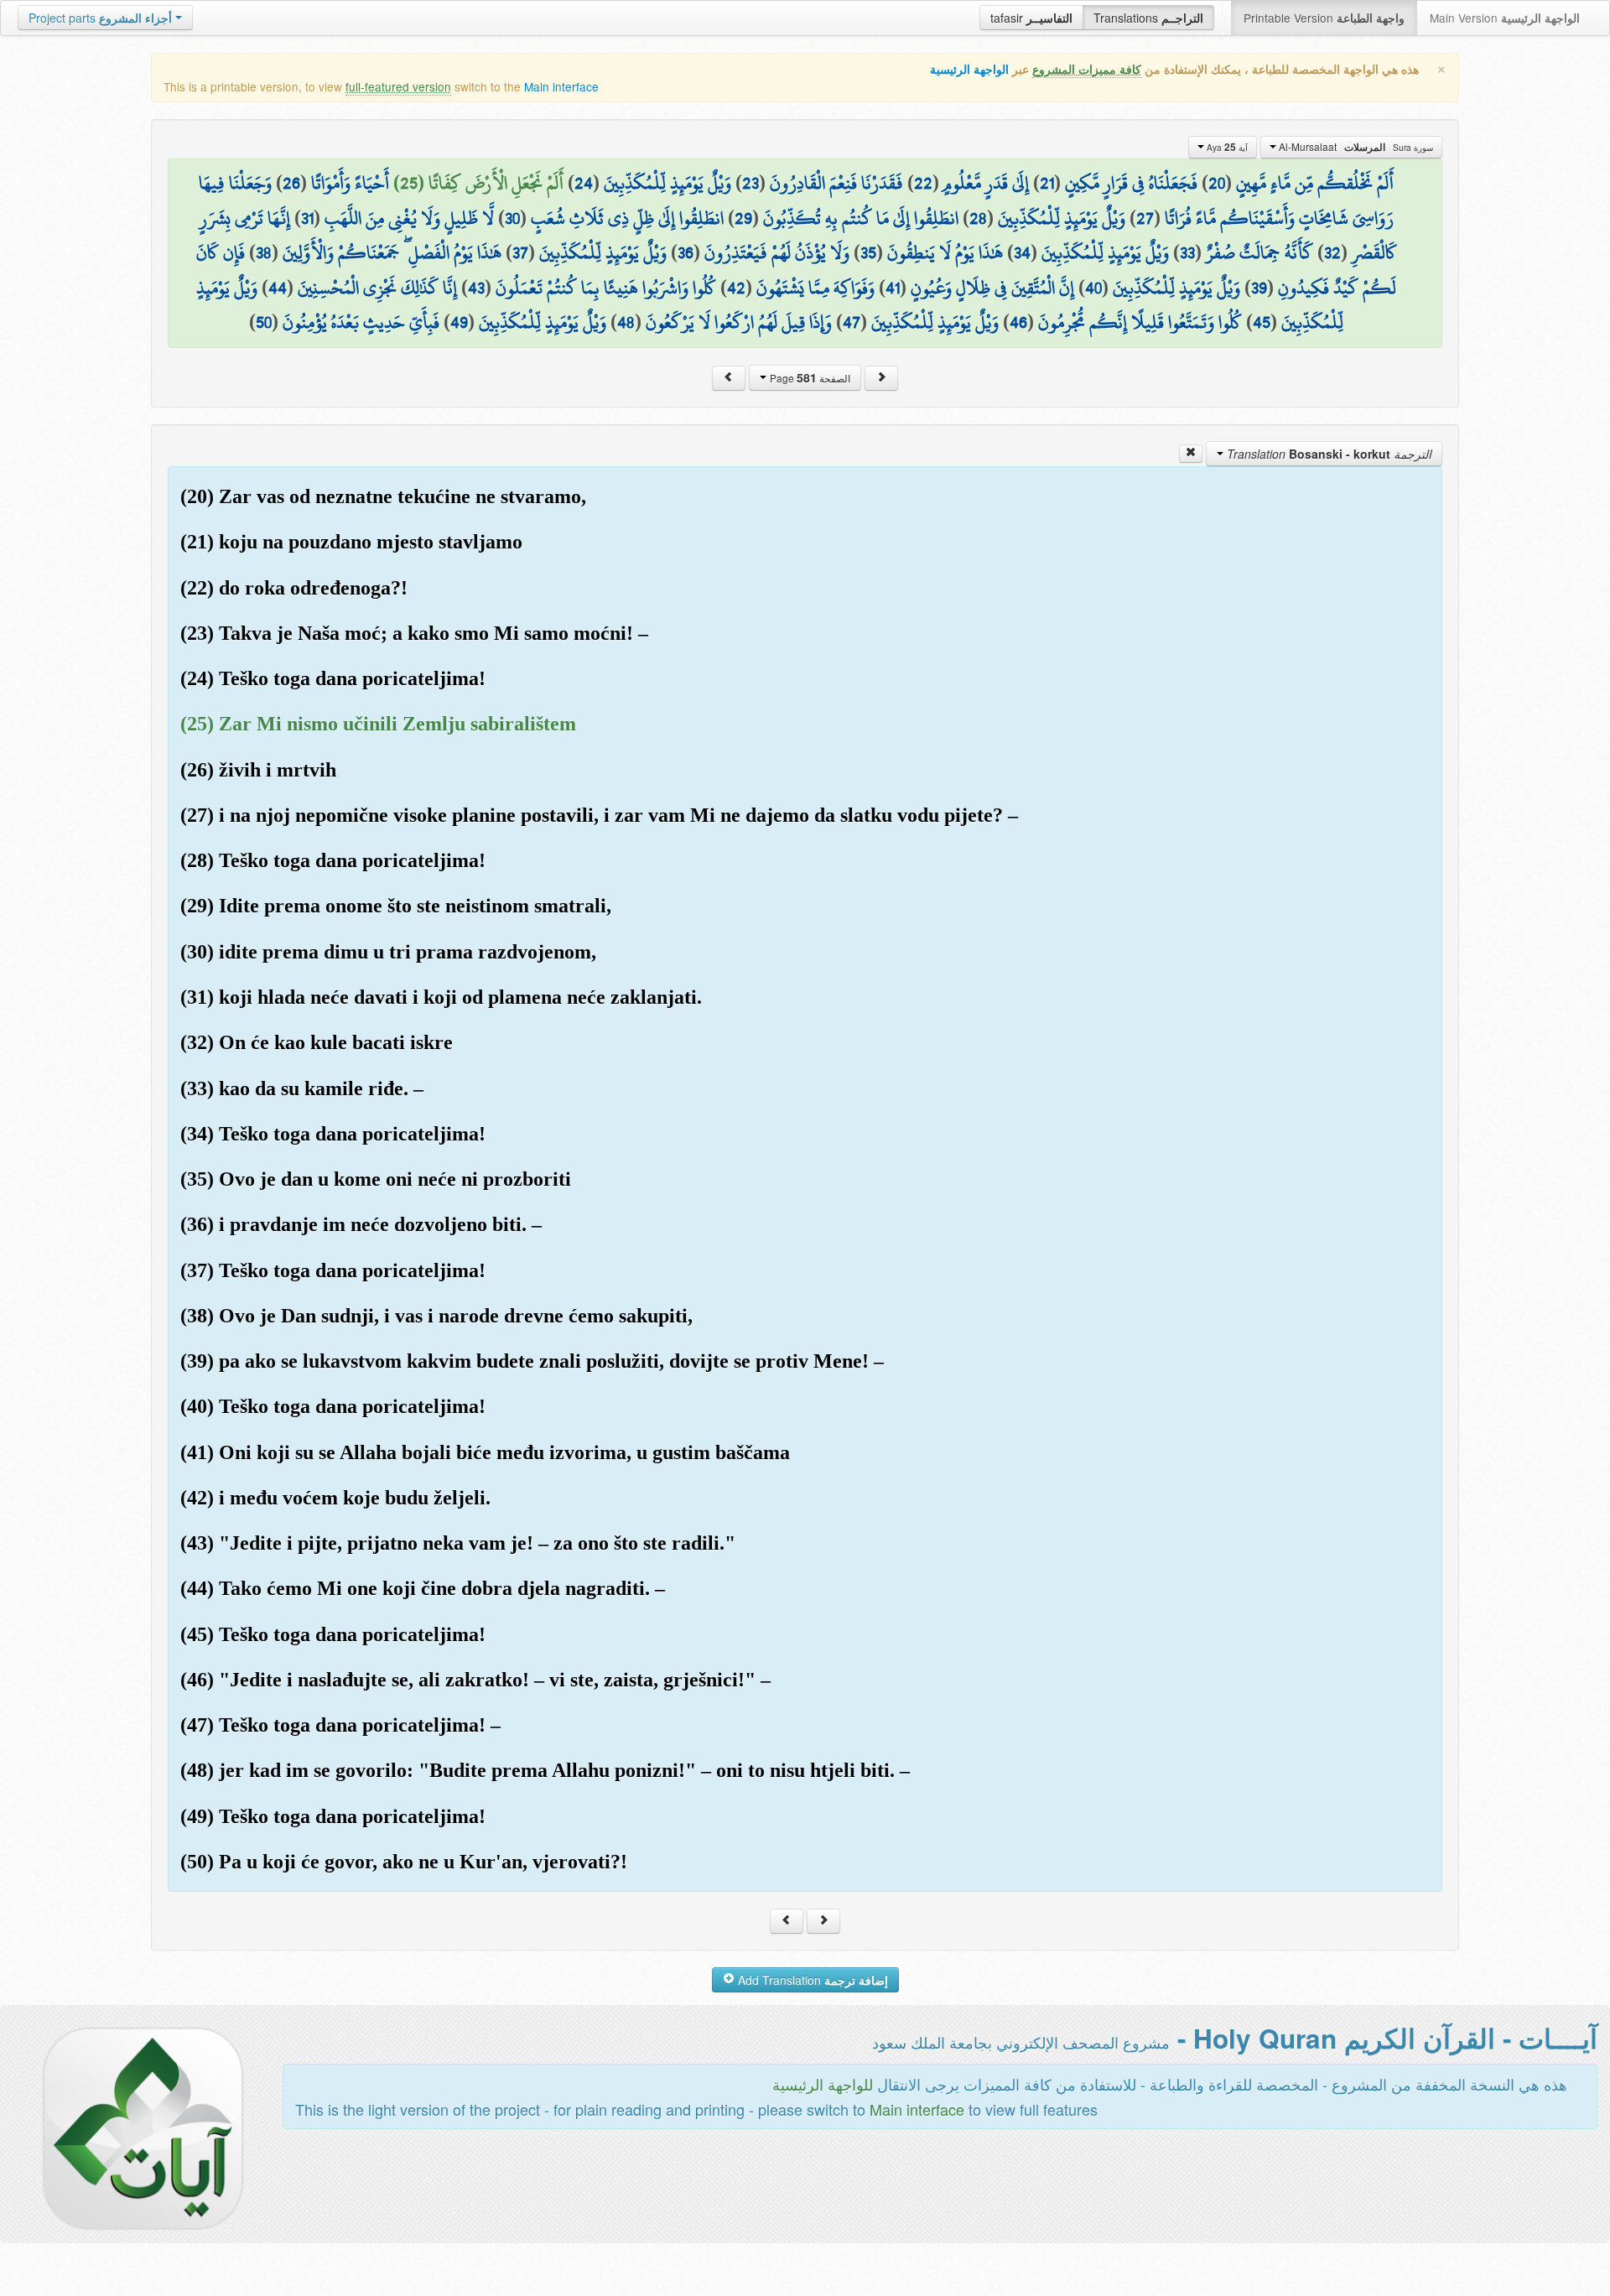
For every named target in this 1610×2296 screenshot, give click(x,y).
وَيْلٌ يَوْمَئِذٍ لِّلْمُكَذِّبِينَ (667, 183)
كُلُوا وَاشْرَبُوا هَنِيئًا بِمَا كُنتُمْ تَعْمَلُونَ (606, 288)
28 (978, 218)
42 (736, 288)
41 (893, 288)
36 (686, 252)
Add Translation (811, 1980)
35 (868, 252)
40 (1093, 288)
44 (278, 288)
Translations (1148, 18)
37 (520, 252)
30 (512, 218)
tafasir (1031, 18)
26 (291, 183)
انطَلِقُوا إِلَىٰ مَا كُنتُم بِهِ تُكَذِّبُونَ (861, 218)
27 (1145, 218)
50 (264, 322)
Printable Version (1324, 18)
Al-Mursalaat (1355, 147)
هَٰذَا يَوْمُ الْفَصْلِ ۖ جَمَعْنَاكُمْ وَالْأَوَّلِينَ (392, 252)
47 (852, 322)
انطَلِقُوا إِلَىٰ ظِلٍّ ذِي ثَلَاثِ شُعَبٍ (627, 218)
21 (1047, 183)
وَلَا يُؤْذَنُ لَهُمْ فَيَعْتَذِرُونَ (777, 252)
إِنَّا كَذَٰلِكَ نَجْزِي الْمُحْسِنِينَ (377, 288)
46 (1018, 322)
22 (923, 183)
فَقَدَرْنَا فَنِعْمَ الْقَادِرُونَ (836, 183)
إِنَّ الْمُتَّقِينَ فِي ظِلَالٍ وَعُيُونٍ (992, 288)
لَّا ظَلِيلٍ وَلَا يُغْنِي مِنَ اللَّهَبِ (409, 218)
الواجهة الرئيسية (969, 69)
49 (459, 322)
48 (626, 322)
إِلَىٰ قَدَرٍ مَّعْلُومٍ (986, 183)
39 (1259, 288)
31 (307, 218)
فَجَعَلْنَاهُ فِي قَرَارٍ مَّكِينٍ (1131, 183)
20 (1217, 183)
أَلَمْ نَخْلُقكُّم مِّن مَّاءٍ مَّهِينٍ (1315, 183)
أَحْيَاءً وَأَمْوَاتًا (350, 183)
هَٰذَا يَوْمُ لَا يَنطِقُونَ (945, 252)
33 (1187, 252)
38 (264, 252)
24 (584, 183)
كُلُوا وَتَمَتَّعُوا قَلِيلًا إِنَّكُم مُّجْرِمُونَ (1140, 322)
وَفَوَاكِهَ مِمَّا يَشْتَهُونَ (815, 288)
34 (1022, 252)
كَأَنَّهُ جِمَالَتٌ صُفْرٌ (1259, 252)
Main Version (1505, 18)
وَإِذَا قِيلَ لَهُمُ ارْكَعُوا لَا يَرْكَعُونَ (739, 322)
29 (743, 218)
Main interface (561, 86)
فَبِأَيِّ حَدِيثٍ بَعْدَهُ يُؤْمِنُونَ (361, 322)
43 (476, 288)
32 (1332, 252)
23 (750, 183)
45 (1262, 322)
